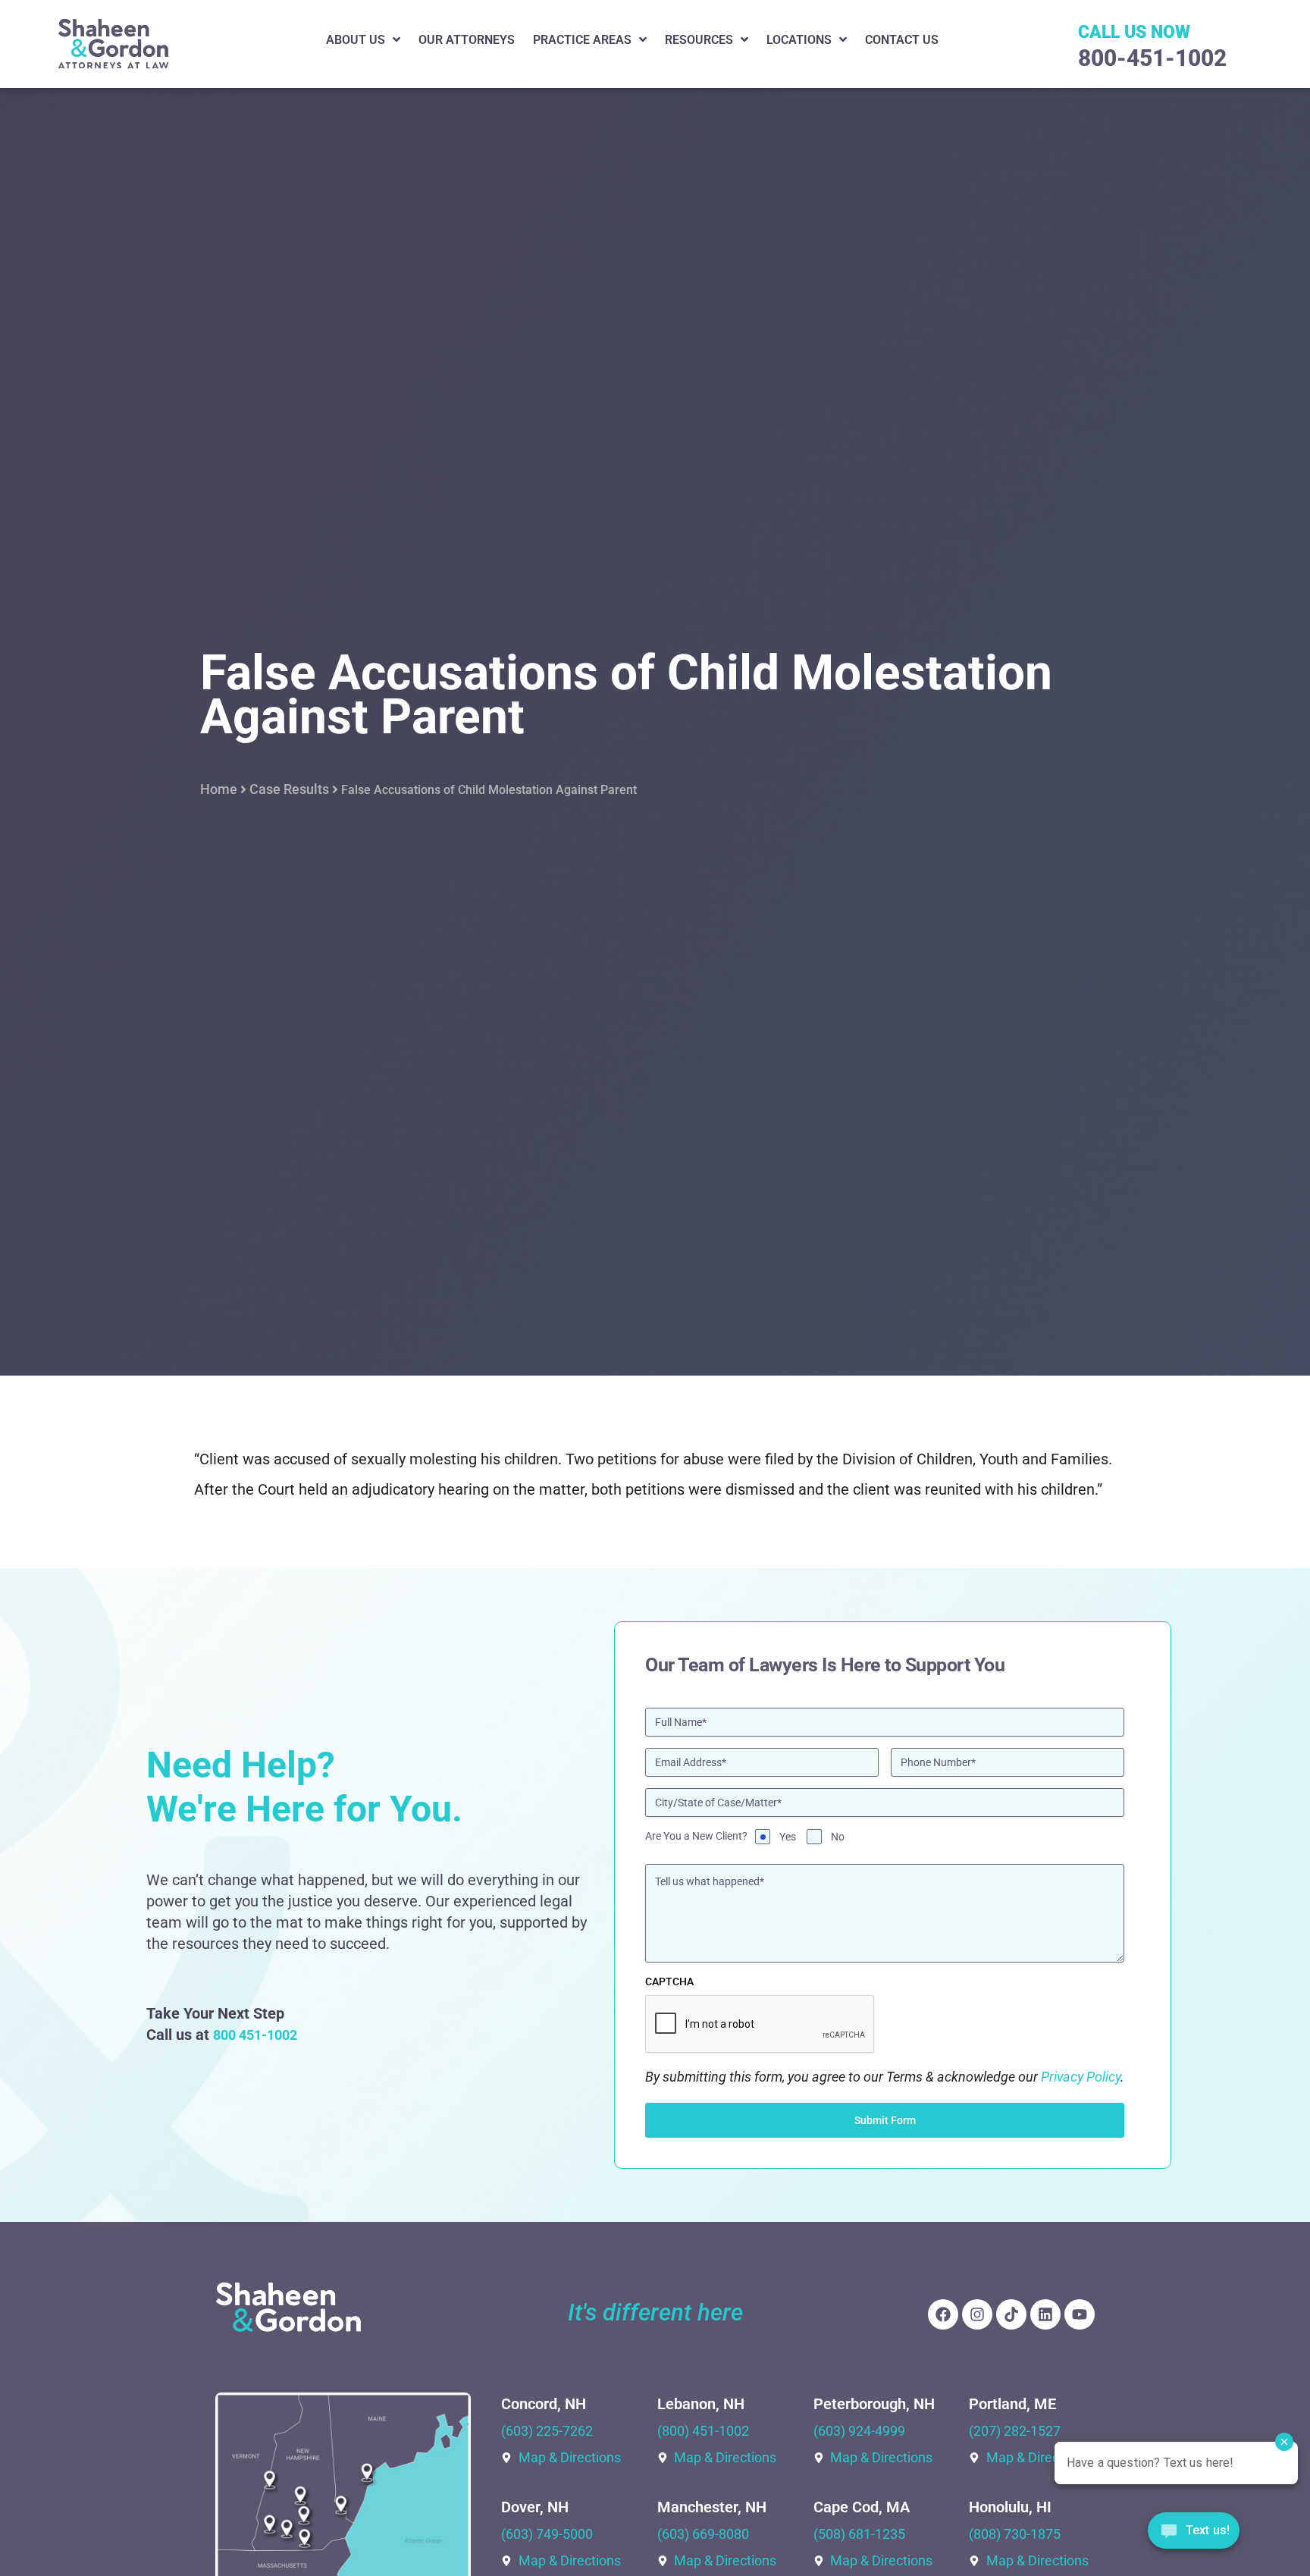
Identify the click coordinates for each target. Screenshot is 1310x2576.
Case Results (289, 789)
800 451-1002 (255, 2035)
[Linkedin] (1045, 2314)
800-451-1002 (1152, 58)
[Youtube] (1080, 2314)
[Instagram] (977, 2314)
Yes (788, 1837)
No (838, 1837)
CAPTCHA (669, 1981)
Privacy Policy (1081, 2077)
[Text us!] (1194, 2535)
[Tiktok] (1011, 2314)
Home (219, 789)
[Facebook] (943, 2314)
